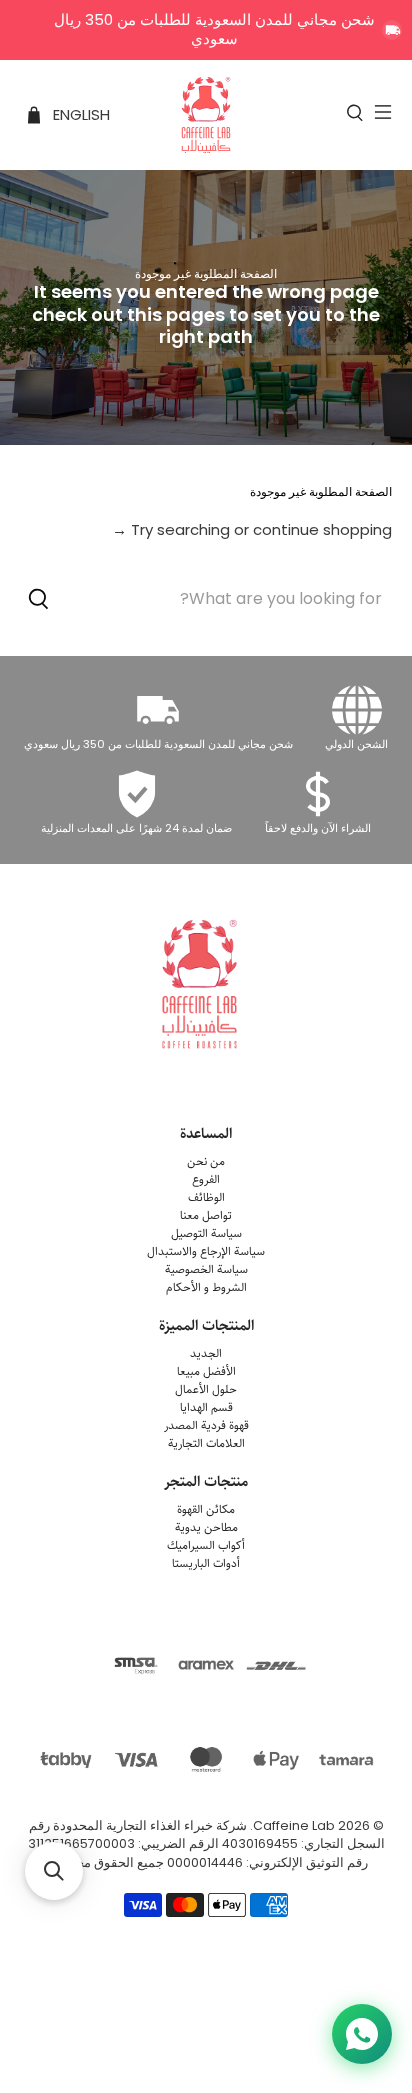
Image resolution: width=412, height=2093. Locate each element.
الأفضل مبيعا (206, 1371)
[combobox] (205, 598)
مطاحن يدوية (206, 1527)
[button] (54, 1871)
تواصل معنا (206, 1215)
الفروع (206, 1179)
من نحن (206, 1161)
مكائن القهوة (206, 1509)
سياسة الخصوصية (206, 1269)
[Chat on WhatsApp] (362, 2034)
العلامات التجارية (206, 1443)
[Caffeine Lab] (206, 115)
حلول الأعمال (206, 1389)
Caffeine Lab (294, 1825)
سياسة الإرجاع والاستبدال (206, 1251)
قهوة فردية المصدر (206, 1425)
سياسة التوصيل (206, 1233)
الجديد (206, 1353)
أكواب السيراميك (206, 1545)
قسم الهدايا (206, 1407)
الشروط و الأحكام (206, 1287)
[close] (392, 30)
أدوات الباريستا (206, 1563)
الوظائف (206, 1197)
